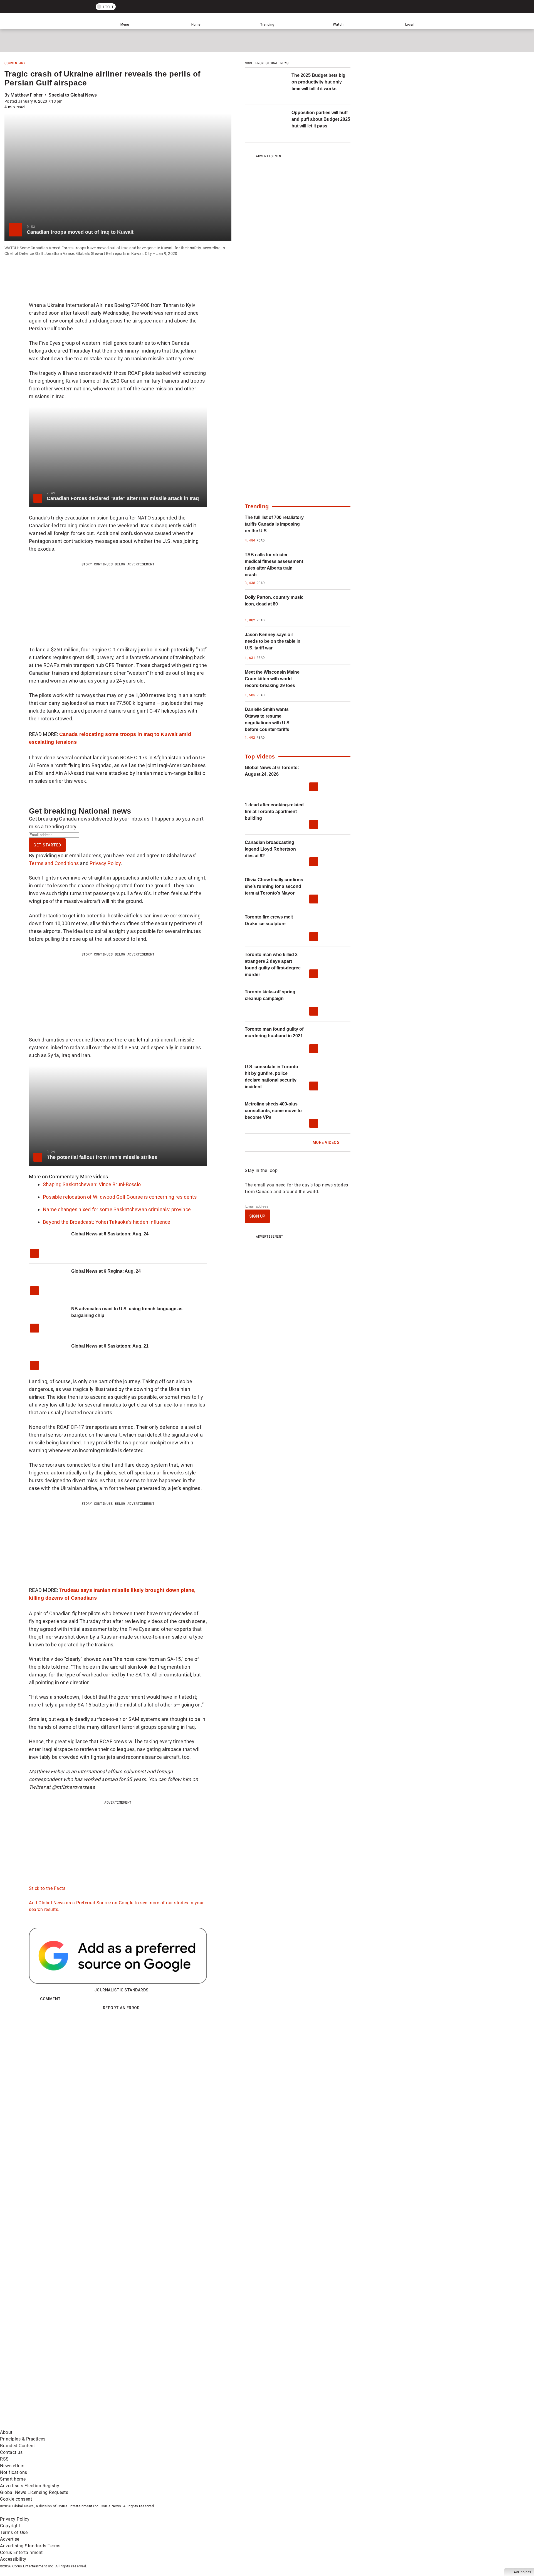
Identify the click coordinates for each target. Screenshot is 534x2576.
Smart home (13, 2479)
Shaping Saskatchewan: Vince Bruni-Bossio (92, 1184)
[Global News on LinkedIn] (42, 2426)
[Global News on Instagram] (296, 2382)
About (6, 2432)
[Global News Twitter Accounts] (127, 2382)
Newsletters (12, 2466)
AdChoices (522, 2572)
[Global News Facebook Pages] (42, 2382)
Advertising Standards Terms (30, 2546)
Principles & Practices (23, 2439)
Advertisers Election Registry (30, 2486)
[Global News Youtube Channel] (212, 2382)
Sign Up (257, 1216)
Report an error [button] (121, 2008)
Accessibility (13, 2559)
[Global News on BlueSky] (296, 2426)
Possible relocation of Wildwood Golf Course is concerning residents (120, 1197)
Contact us (11, 2452)
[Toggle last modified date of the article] (66, 101)
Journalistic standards (121, 1990)
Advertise (10, 2539)
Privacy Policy (105, 863)
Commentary (15, 63)
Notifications (14, 2472)
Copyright (10, 2526)
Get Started (47, 845)
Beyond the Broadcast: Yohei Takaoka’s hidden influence (107, 1222)
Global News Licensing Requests (34, 2492)
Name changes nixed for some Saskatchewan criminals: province (117, 1209)
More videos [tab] (94, 1177)
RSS (4, 2459)
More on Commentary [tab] (54, 1177)
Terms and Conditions (54, 863)
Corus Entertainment (21, 2552)
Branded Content (18, 2446)
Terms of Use (14, 2532)
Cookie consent (16, 2499)
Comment (50, 1999)
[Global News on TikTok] (127, 2426)
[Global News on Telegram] (212, 2426)
